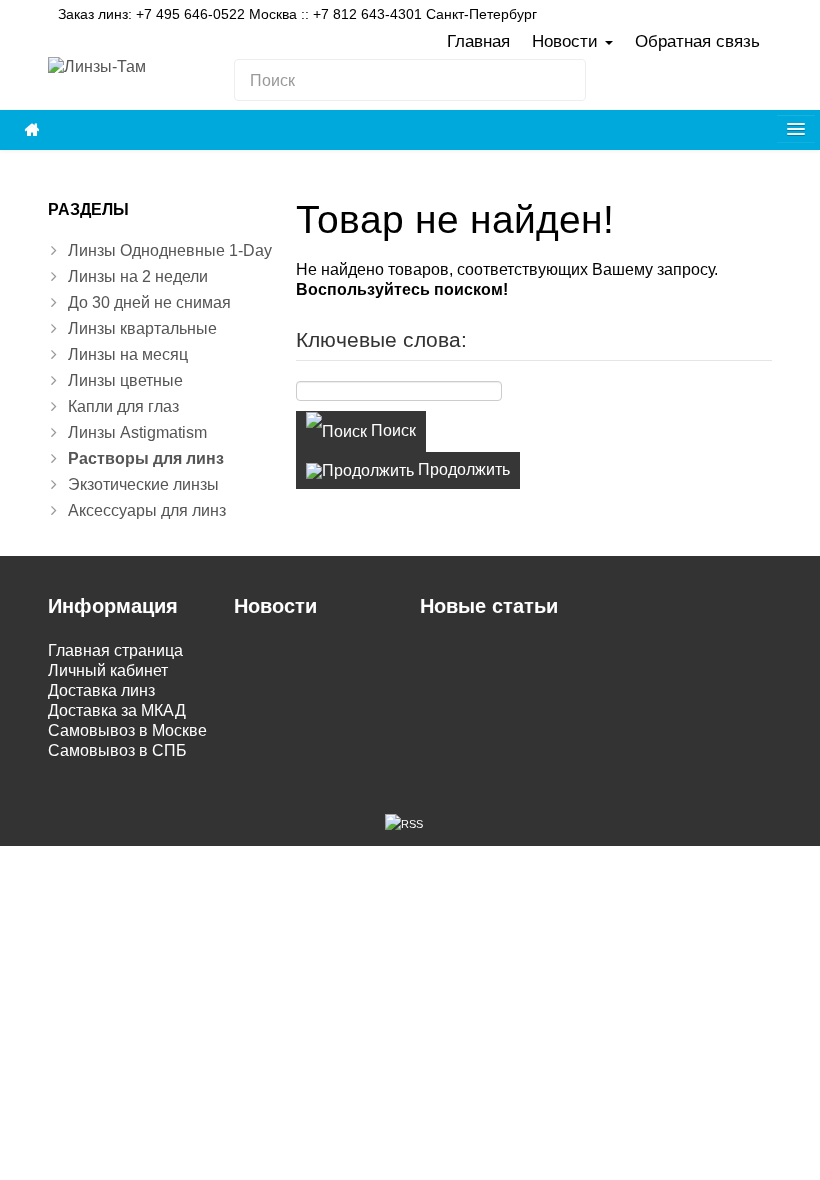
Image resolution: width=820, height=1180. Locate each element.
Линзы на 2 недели (138, 276)
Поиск (391, 430)
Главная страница (115, 650)
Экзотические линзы (143, 484)
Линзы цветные (125, 380)
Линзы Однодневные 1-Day (170, 250)
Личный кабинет (108, 670)
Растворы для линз (146, 458)
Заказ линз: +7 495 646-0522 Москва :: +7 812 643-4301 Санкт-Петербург (297, 14)
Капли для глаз (123, 406)
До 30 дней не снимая (149, 302)
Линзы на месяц (128, 354)
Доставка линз (101, 690)
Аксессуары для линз (147, 510)
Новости (567, 41)
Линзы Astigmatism (137, 432)
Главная (478, 41)
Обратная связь (697, 41)
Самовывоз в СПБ (117, 750)
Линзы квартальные (142, 328)
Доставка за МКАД (117, 710)
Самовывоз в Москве (127, 730)
